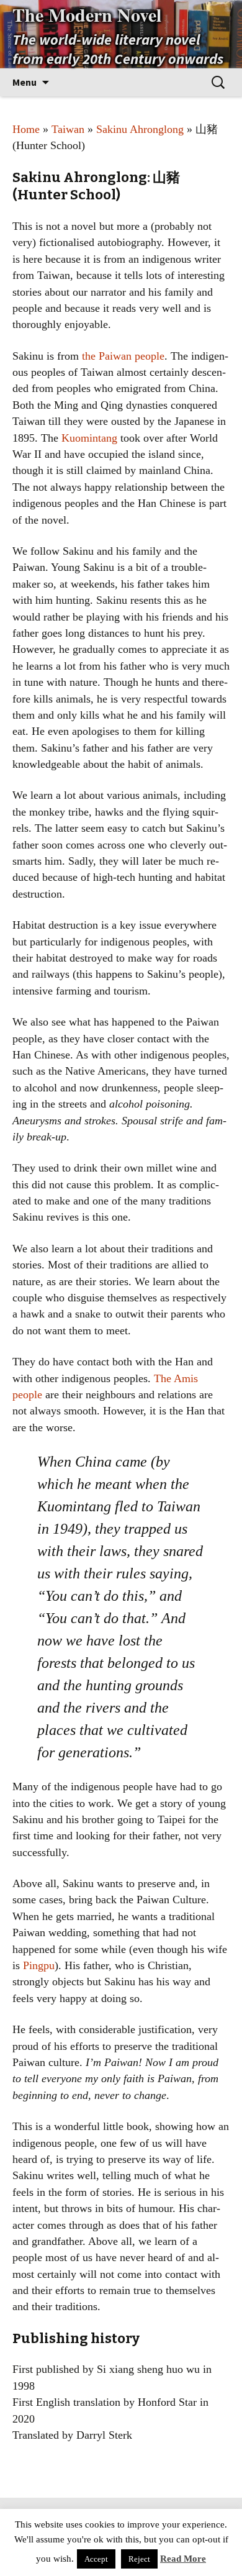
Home (26, 129)
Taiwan (68, 129)
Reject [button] (139, 2559)
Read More (183, 2559)
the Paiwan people (123, 356)
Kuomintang (89, 438)
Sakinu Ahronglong (140, 129)
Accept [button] (96, 2559)
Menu (25, 82)
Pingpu (39, 1965)
